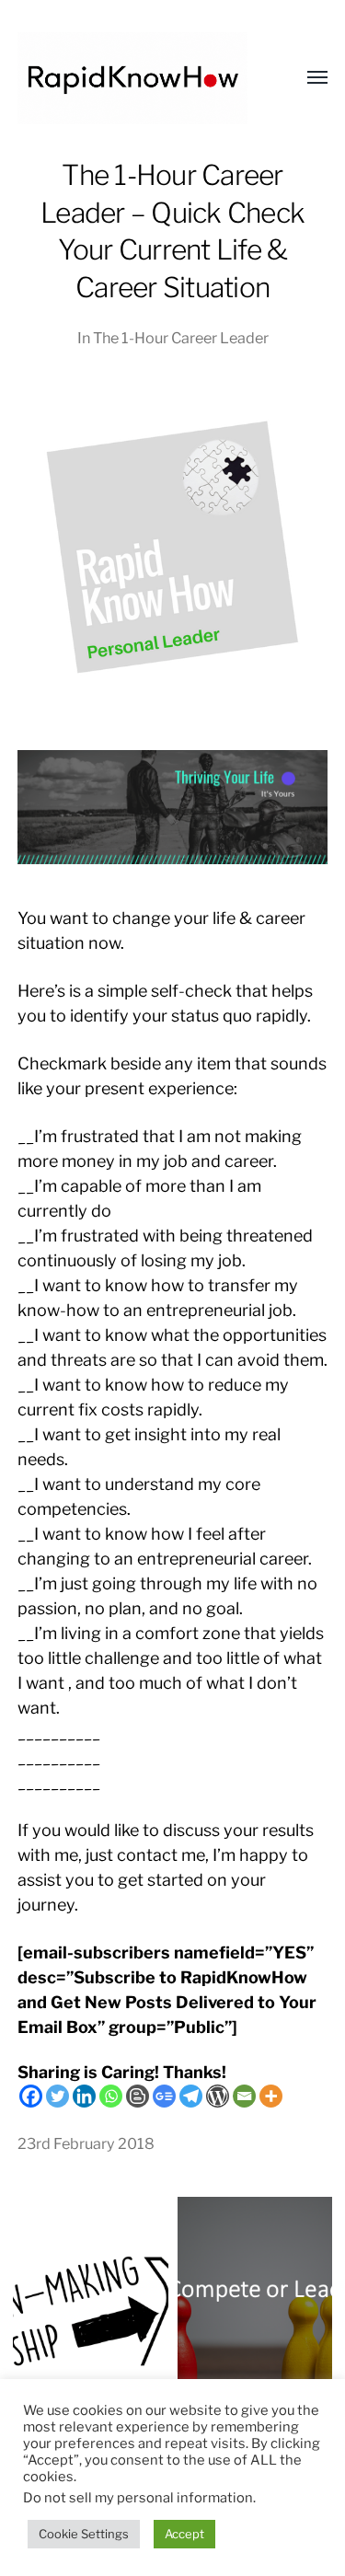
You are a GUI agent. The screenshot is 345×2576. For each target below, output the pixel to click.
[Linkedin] (84, 2096)
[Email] (244, 2096)
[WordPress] (218, 2096)
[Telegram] (191, 2096)
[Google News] (164, 2096)
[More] (271, 2096)
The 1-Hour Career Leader (181, 338)
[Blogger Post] (138, 2096)
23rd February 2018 (86, 2143)
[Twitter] (57, 2096)
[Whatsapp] (111, 2096)
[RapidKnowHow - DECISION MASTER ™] (136, 78)
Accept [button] (184, 2534)
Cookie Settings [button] (84, 2534)
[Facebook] (31, 2096)
